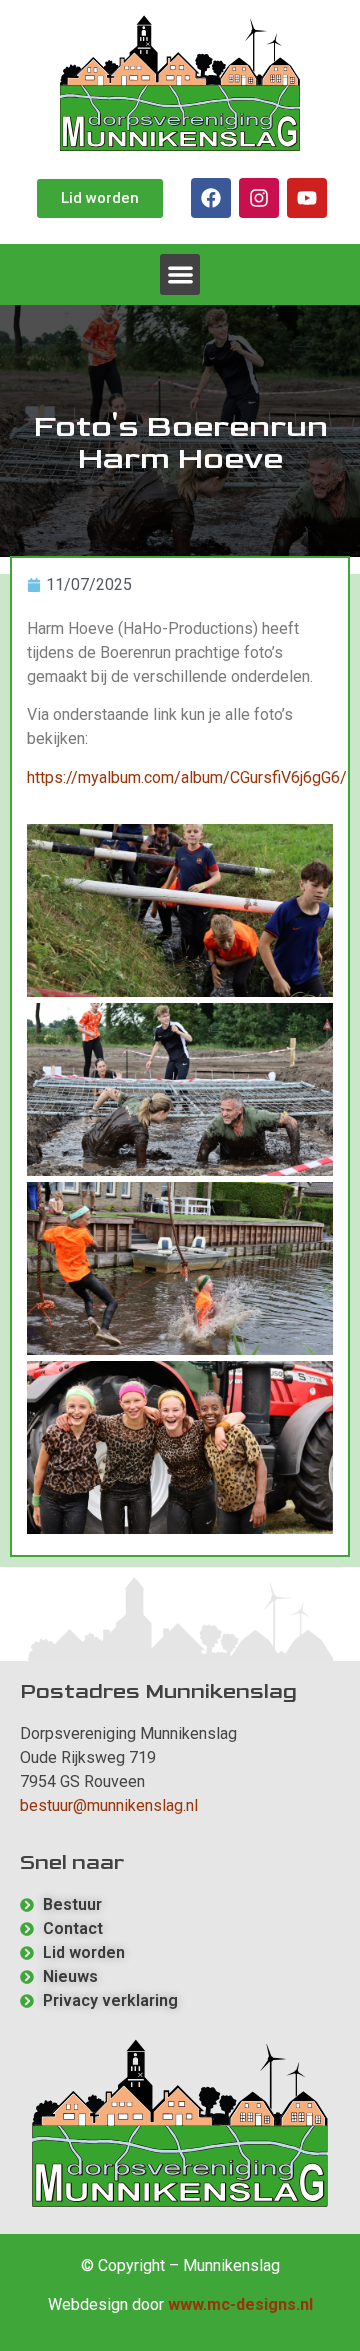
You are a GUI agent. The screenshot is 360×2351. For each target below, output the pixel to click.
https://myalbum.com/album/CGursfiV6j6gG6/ (187, 777)
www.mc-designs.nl (240, 2304)
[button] (180, 274)
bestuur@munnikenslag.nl (109, 1805)
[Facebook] (211, 198)
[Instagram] (259, 198)
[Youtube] (307, 198)
